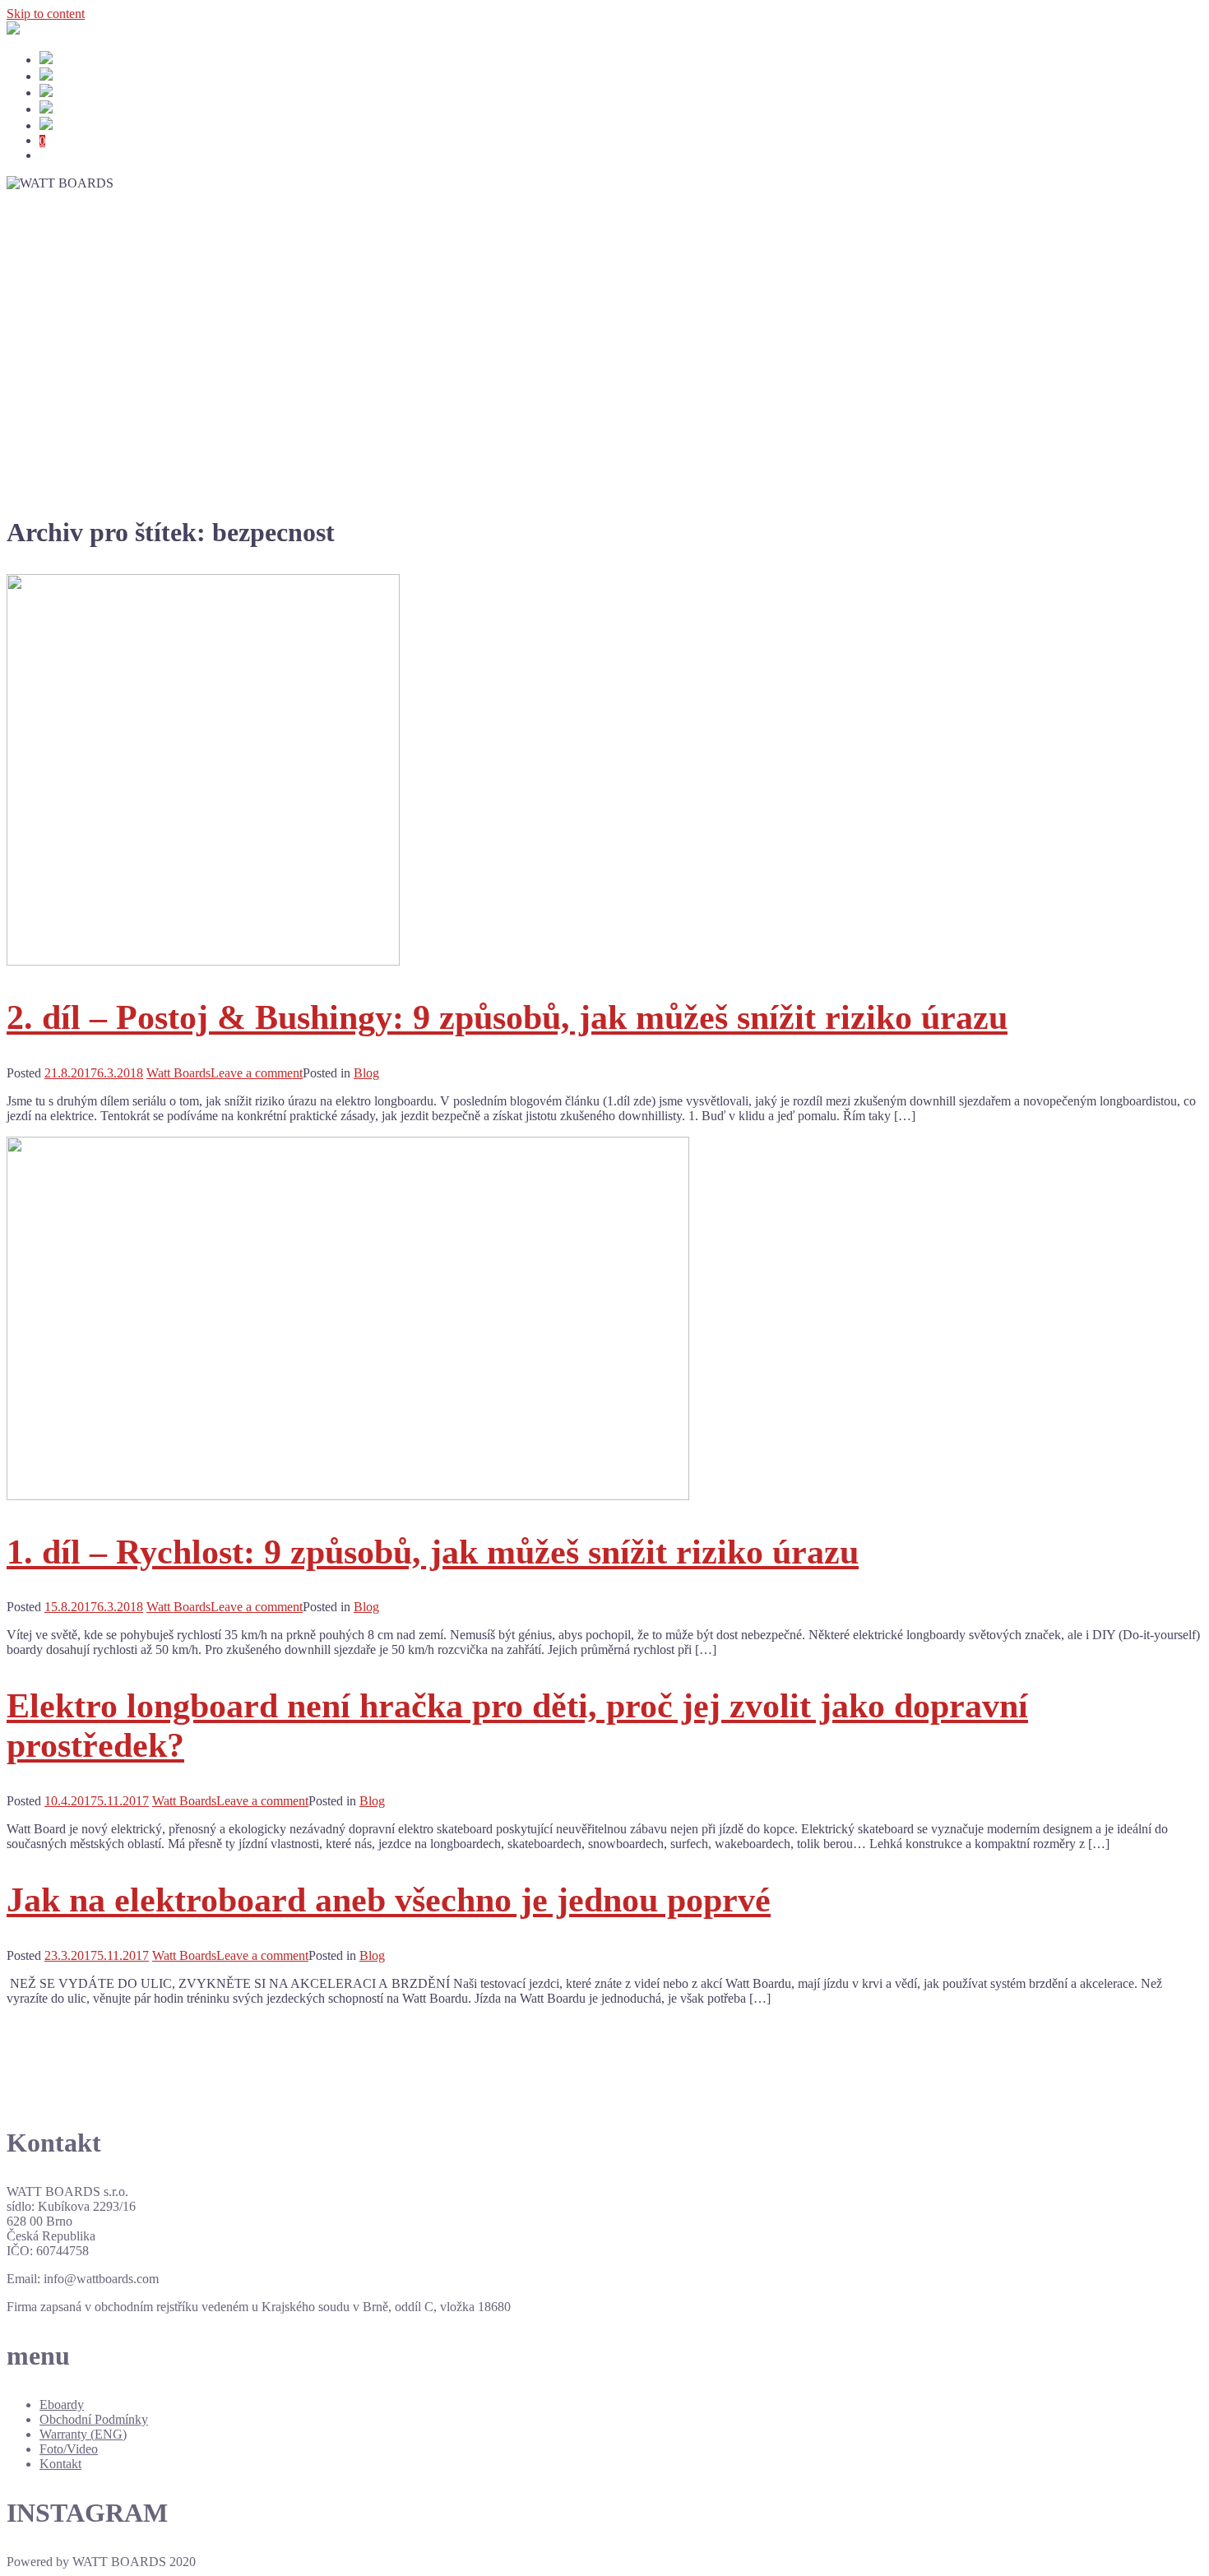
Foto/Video (69, 2449)
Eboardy (62, 2405)
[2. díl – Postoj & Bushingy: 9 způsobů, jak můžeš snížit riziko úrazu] (203, 961)
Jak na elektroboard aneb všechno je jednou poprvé (389, 1900)
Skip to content (46, 14)
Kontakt (60, 2464)
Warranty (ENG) (83, 2434)
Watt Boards (178, 1073)
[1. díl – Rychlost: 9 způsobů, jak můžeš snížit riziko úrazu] (348, 1496)
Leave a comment (257, 1073)
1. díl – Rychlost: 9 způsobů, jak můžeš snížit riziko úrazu (433, 1552)
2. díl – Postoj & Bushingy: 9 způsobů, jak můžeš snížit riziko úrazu (507, 1017)
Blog (366, 1073)
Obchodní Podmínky (94, 2419)
